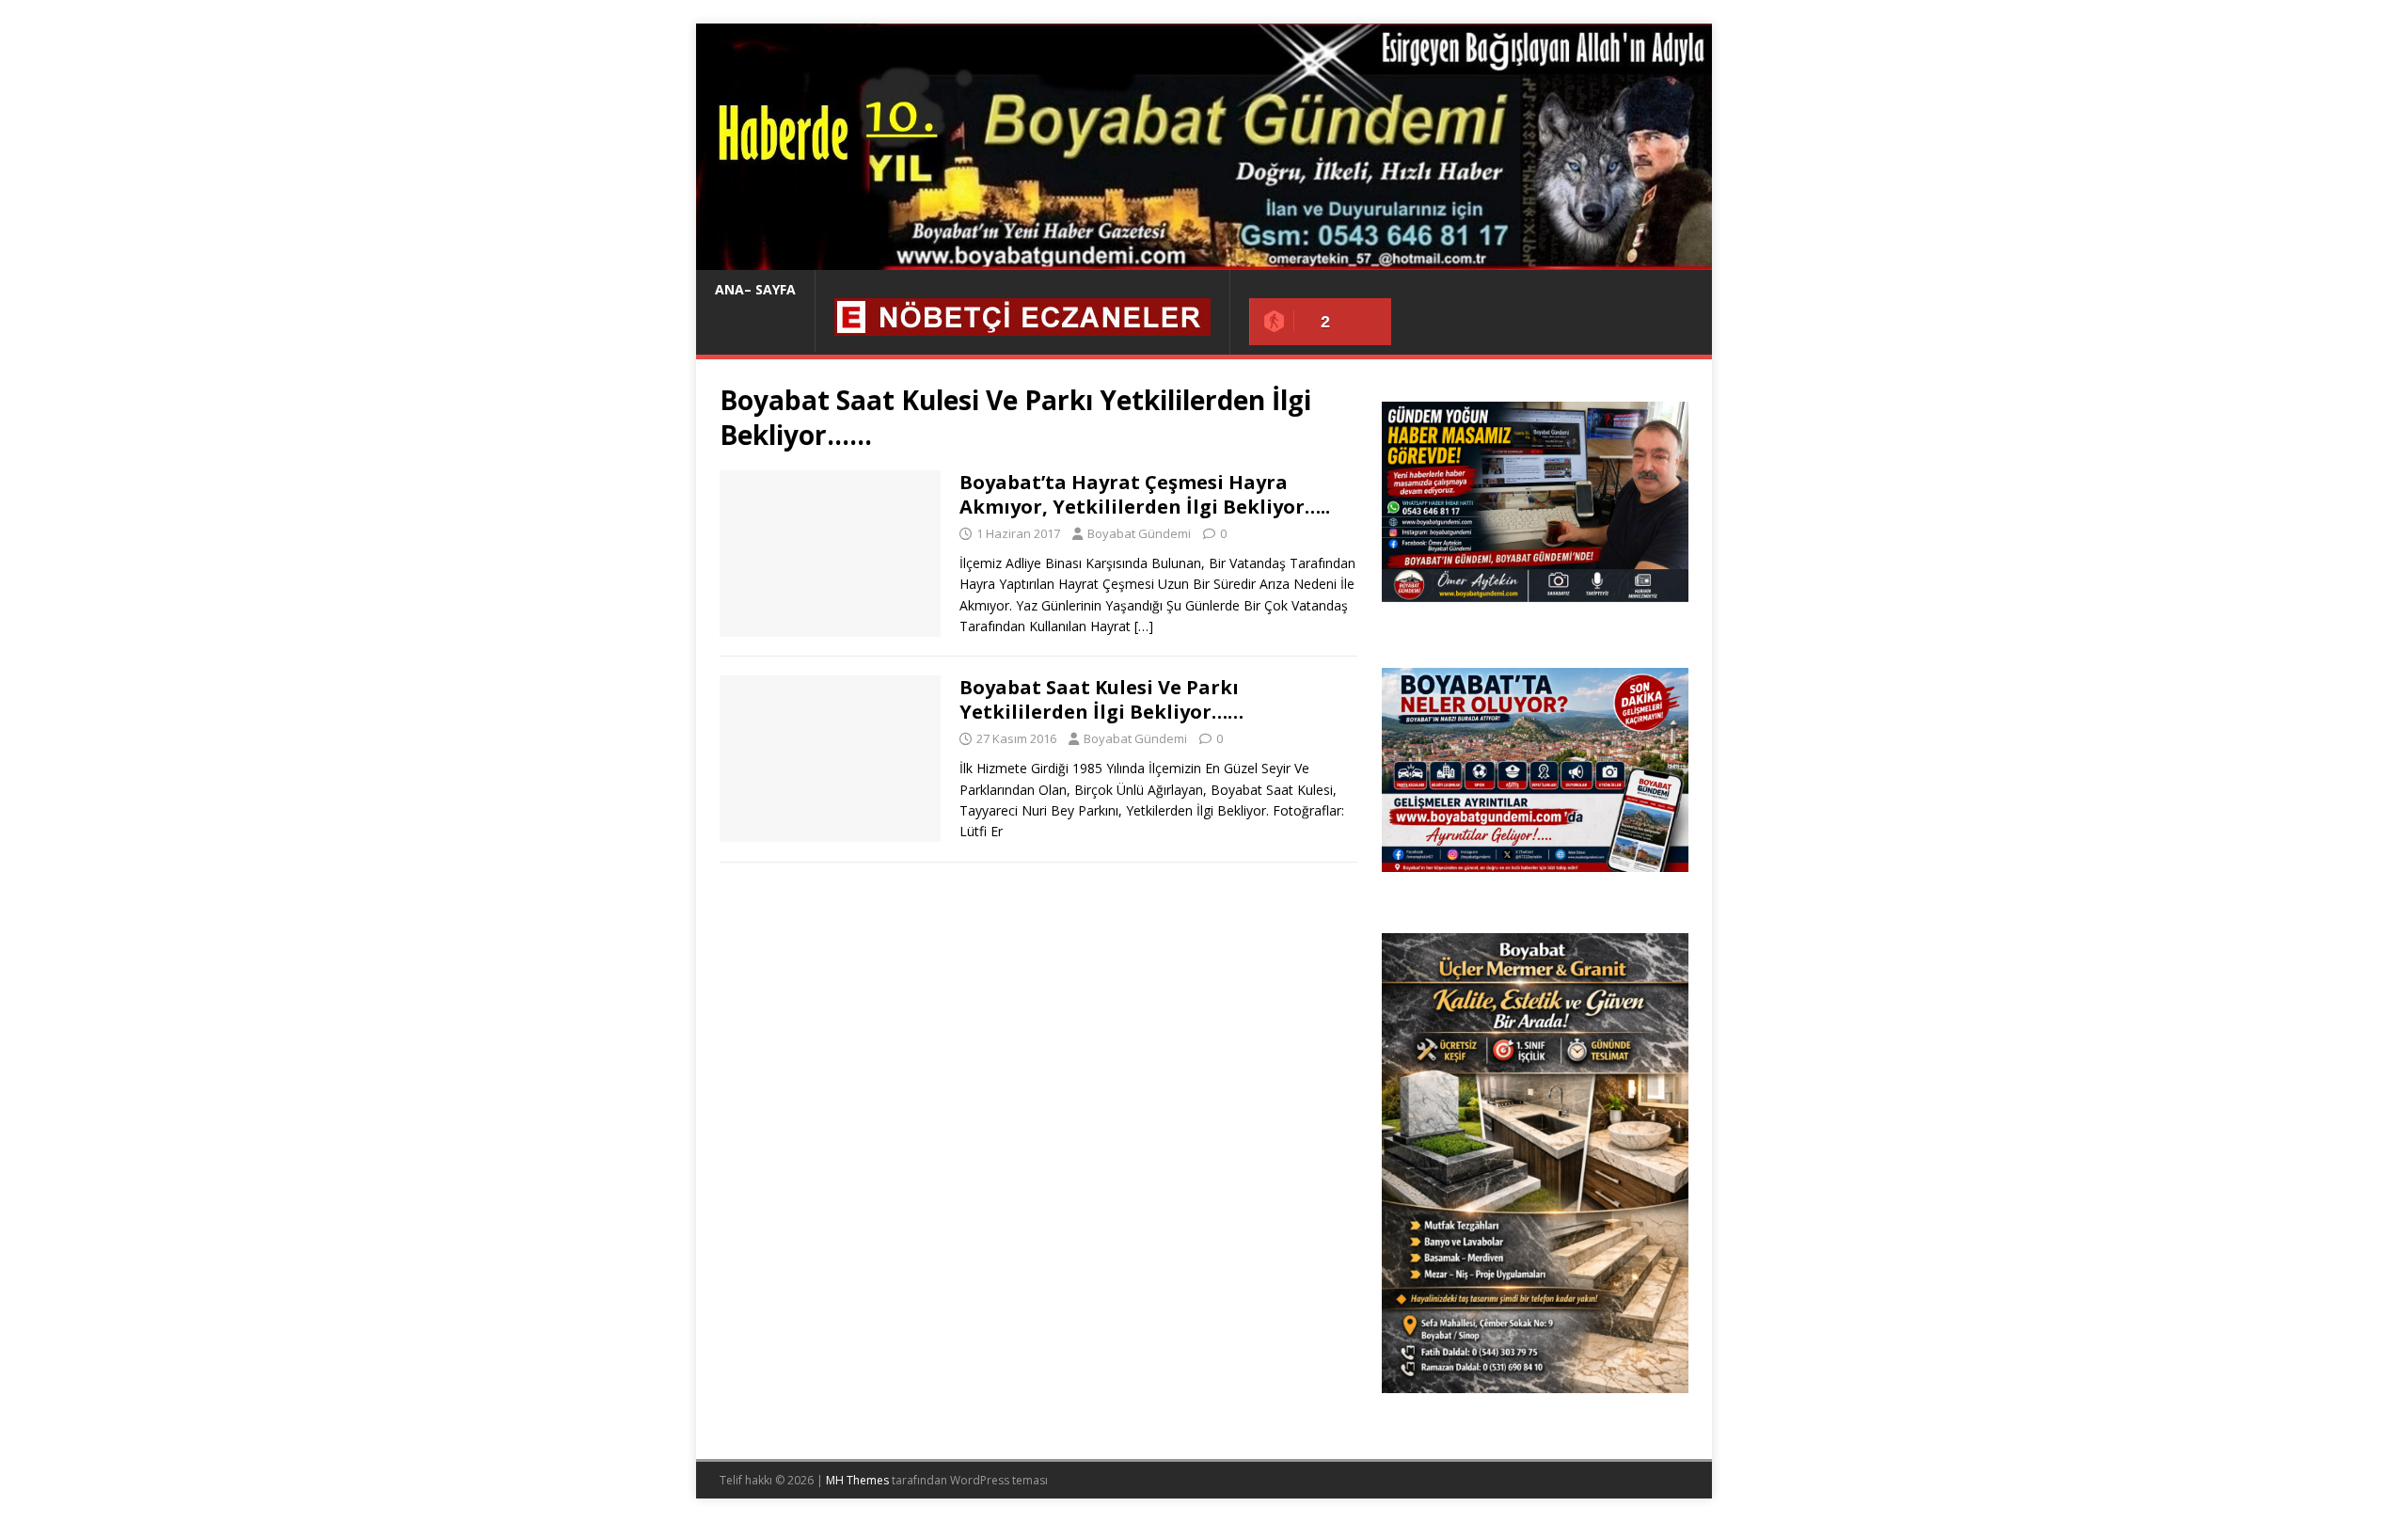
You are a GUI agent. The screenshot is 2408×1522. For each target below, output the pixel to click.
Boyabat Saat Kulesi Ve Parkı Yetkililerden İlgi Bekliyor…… (1101, 699)
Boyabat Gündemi (1139, 533)
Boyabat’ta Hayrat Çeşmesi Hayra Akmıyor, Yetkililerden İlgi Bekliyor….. (1145, 494)
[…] (1144, 626)
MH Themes (857, 1480)
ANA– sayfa (755, 289)
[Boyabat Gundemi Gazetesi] (1204, 259)
